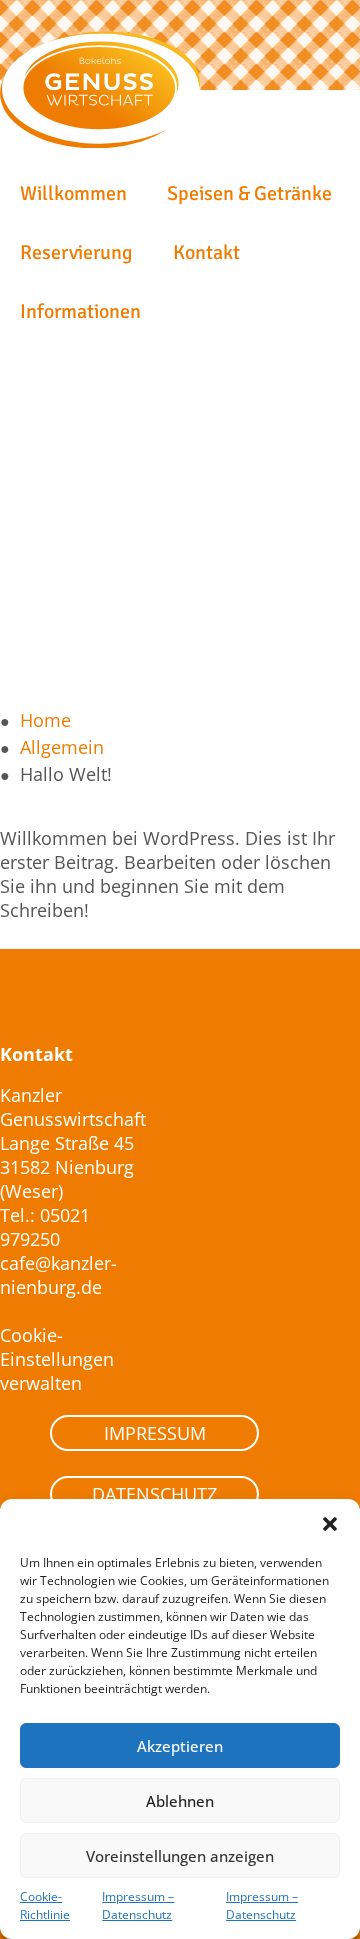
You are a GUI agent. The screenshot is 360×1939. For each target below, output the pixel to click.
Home (45, 720)
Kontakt (206, 252)
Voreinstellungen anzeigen (180, 1856)
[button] (330, 1524)
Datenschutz (154, 1494)
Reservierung (76, 252)
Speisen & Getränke (249, 193)
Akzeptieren (180, 1746)
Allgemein (62, 747)
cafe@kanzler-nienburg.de (58, 1275)
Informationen (80, 311)
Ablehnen (180, 1801)
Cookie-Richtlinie (45, 1905)
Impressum (155, 1433)
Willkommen (73, 193)
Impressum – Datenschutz (138, 1905)
